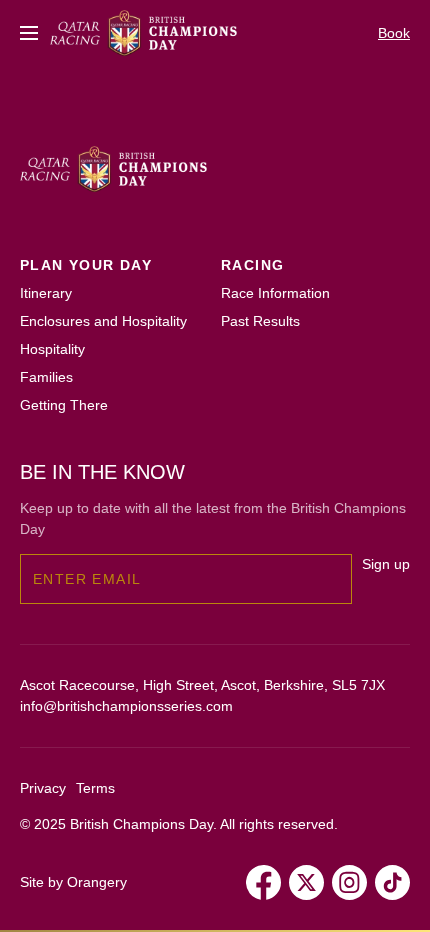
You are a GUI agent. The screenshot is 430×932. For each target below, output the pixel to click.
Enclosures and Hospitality (103, 321)
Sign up (386, 564)
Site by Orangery (73, 882)
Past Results (260, 321)
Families (46, 377)
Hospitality (52, 349)
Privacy (43, 788)
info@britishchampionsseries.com (126, 706)
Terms (95, 788)
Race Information (275, 293)
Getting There (64, 405)
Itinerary (46, 293)
